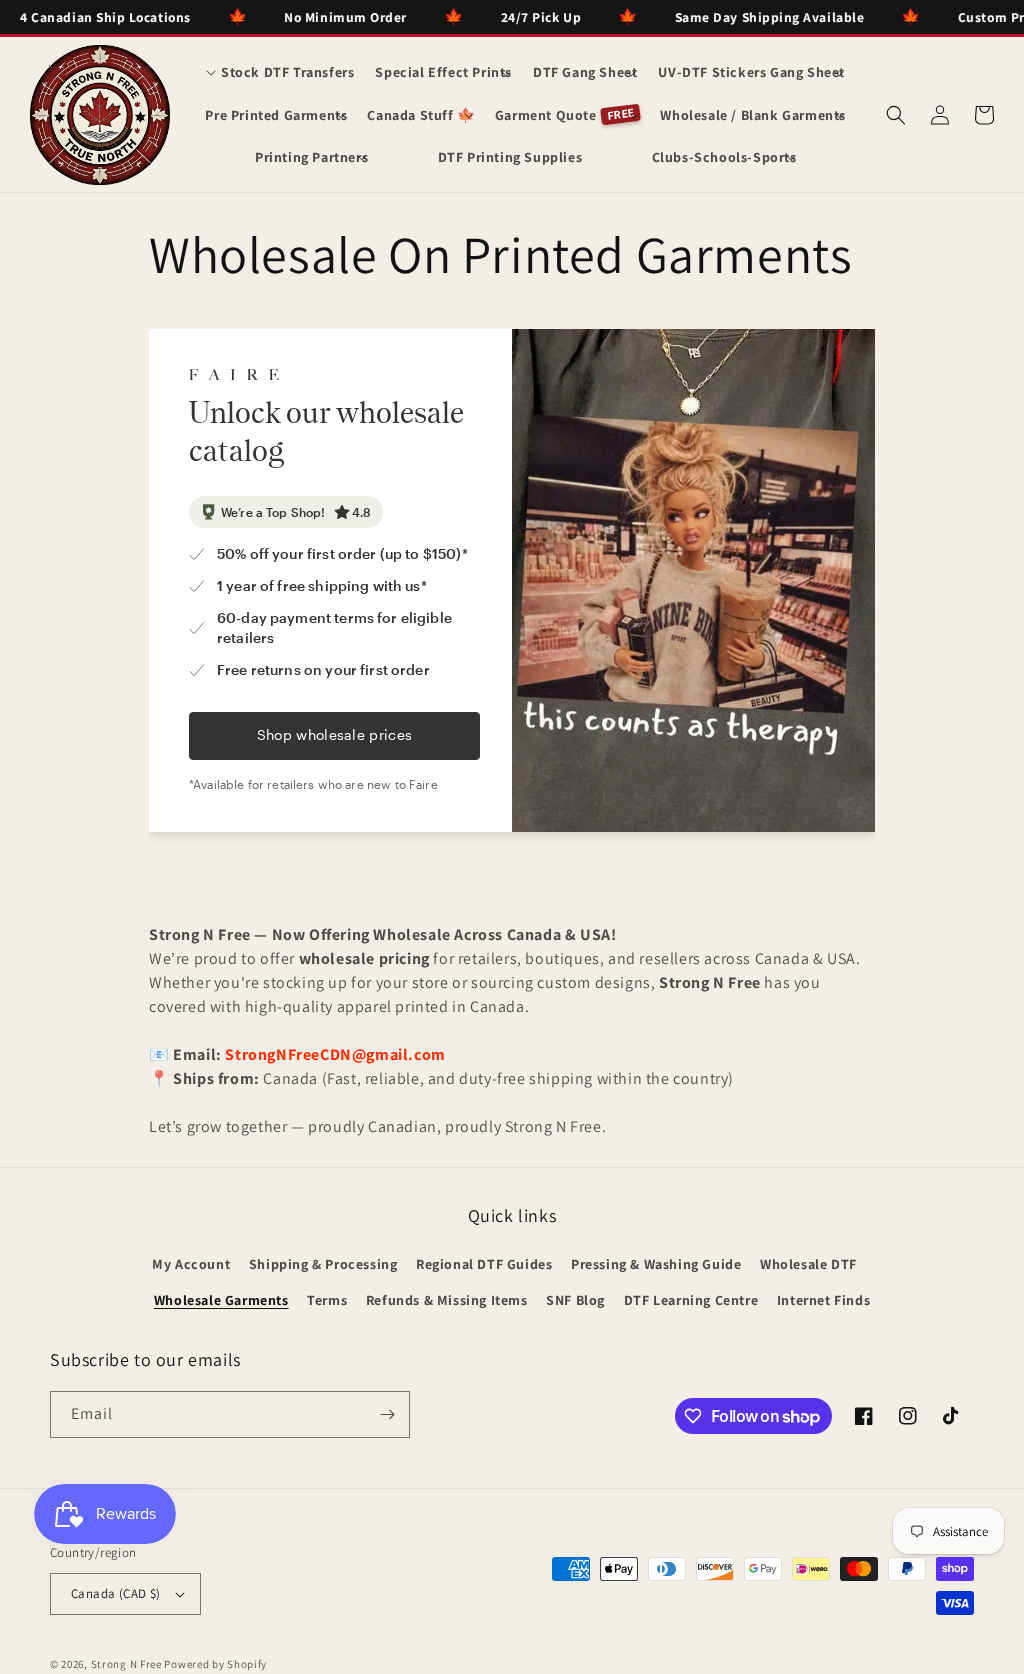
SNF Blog (575, 1300)
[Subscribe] (387, 1414)
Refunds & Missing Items (447, 1300)
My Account (191, 1264)
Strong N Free (128, 1664)
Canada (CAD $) (116, 1593)
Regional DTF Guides (484, 1264)
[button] (280, 72)
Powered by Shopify (215, 1664)
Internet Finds (823, 1300)
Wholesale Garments (221, 1300)
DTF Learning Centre (691, 1300)
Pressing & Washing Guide (656, 1264)
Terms (327, 1300)
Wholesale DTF (808, 1264)
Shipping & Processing (323, 1264)
